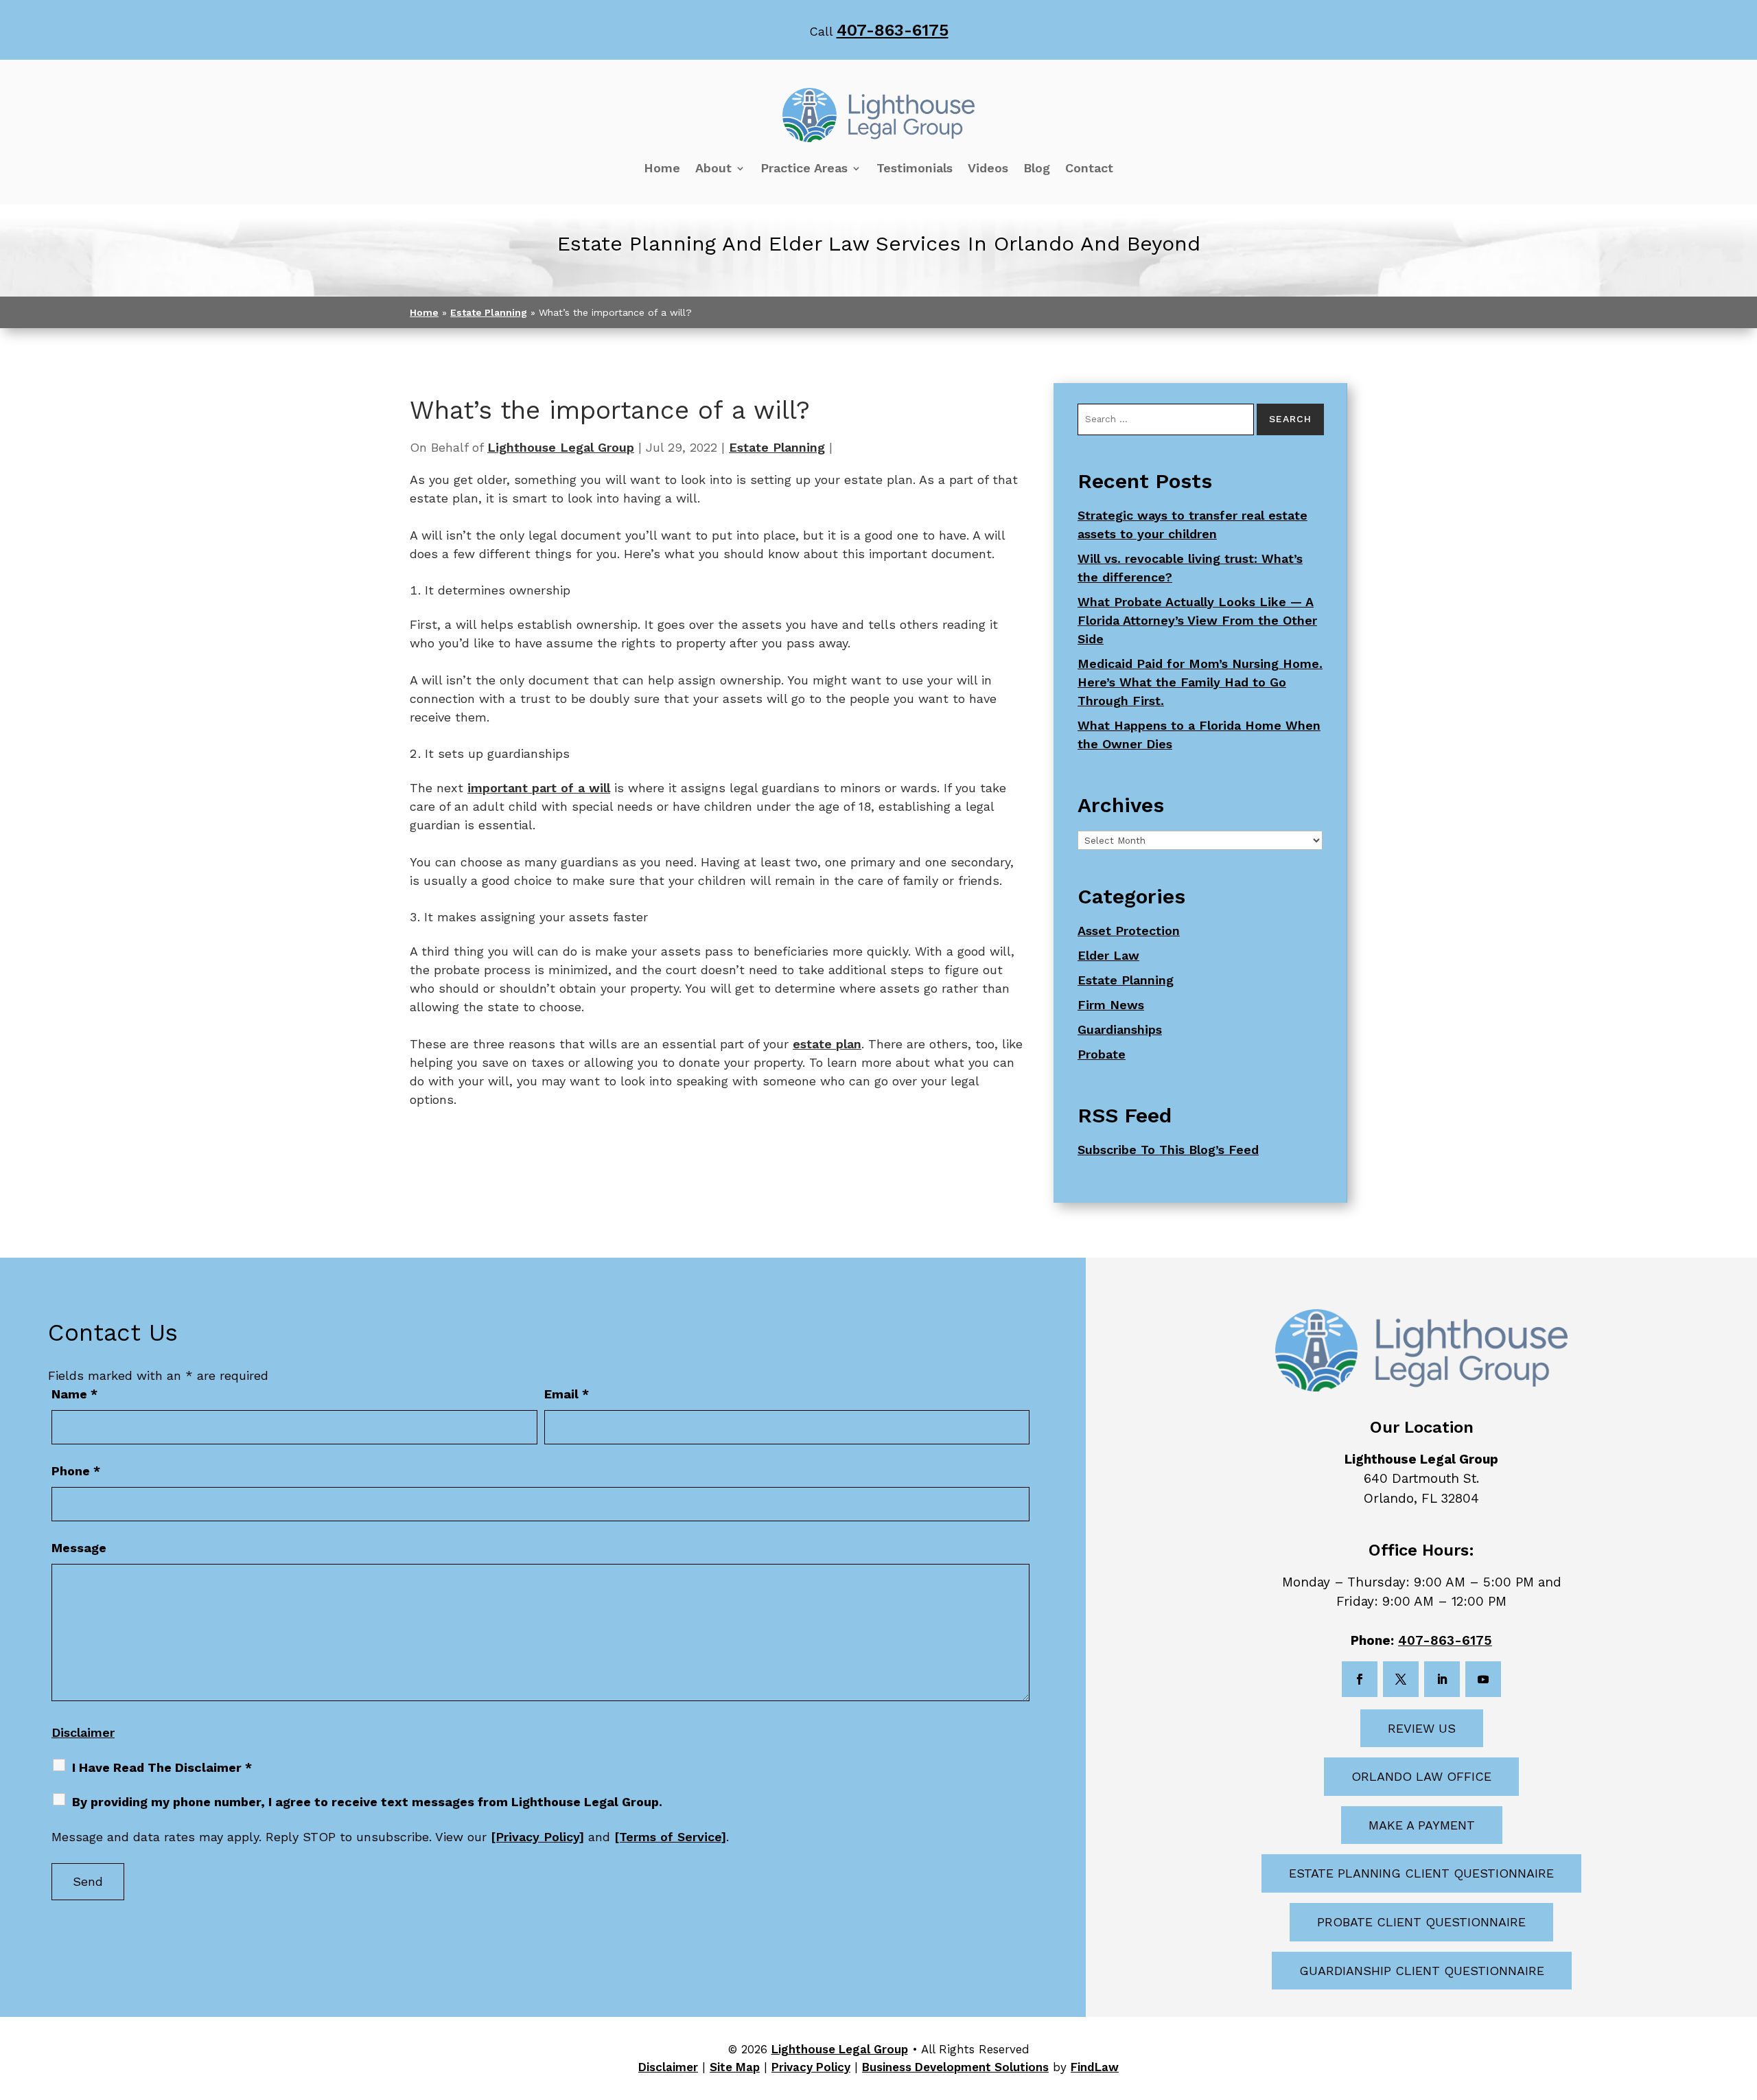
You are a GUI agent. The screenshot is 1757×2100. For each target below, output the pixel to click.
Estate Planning (777, 447)
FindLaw (1095, 2067)
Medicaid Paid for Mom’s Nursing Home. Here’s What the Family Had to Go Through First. (1200, 682)
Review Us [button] (1422, 1728)
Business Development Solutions (955, 2067)
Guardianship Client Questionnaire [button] (1422, 1971)
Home (662, 168)
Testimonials (915, 168)
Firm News (1111, 1005)
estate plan (827, 1044)
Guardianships (1120, 1029)
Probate (1102, 1054)
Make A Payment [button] (1422, 1825)
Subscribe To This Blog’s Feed (1168, 1150)
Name (74, 1394)
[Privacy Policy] (537, 1837)
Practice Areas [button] (804, 168)
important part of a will (539, 788)
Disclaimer (83, 1732)
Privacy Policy (811, 2067)
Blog (1037, 168)
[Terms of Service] (670, 1837)
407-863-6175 (893, 30)
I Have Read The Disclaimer (162, 1767)
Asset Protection (1129, 931)
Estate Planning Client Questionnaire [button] (1421, 1873)
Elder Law (1108, 955)
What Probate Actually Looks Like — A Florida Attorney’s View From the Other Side (1197, 620)
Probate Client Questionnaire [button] (1421, 1922)
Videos (988, 168)
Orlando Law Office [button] (1421, 1776)
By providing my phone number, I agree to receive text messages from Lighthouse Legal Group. (367, 1802)
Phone (76, 1471)
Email (567, 1394)
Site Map (735, 2067)
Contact (1089, 168)
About (713, 168)
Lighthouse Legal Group (561, 447)
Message (79, 1548)
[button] (1743, 2000)
